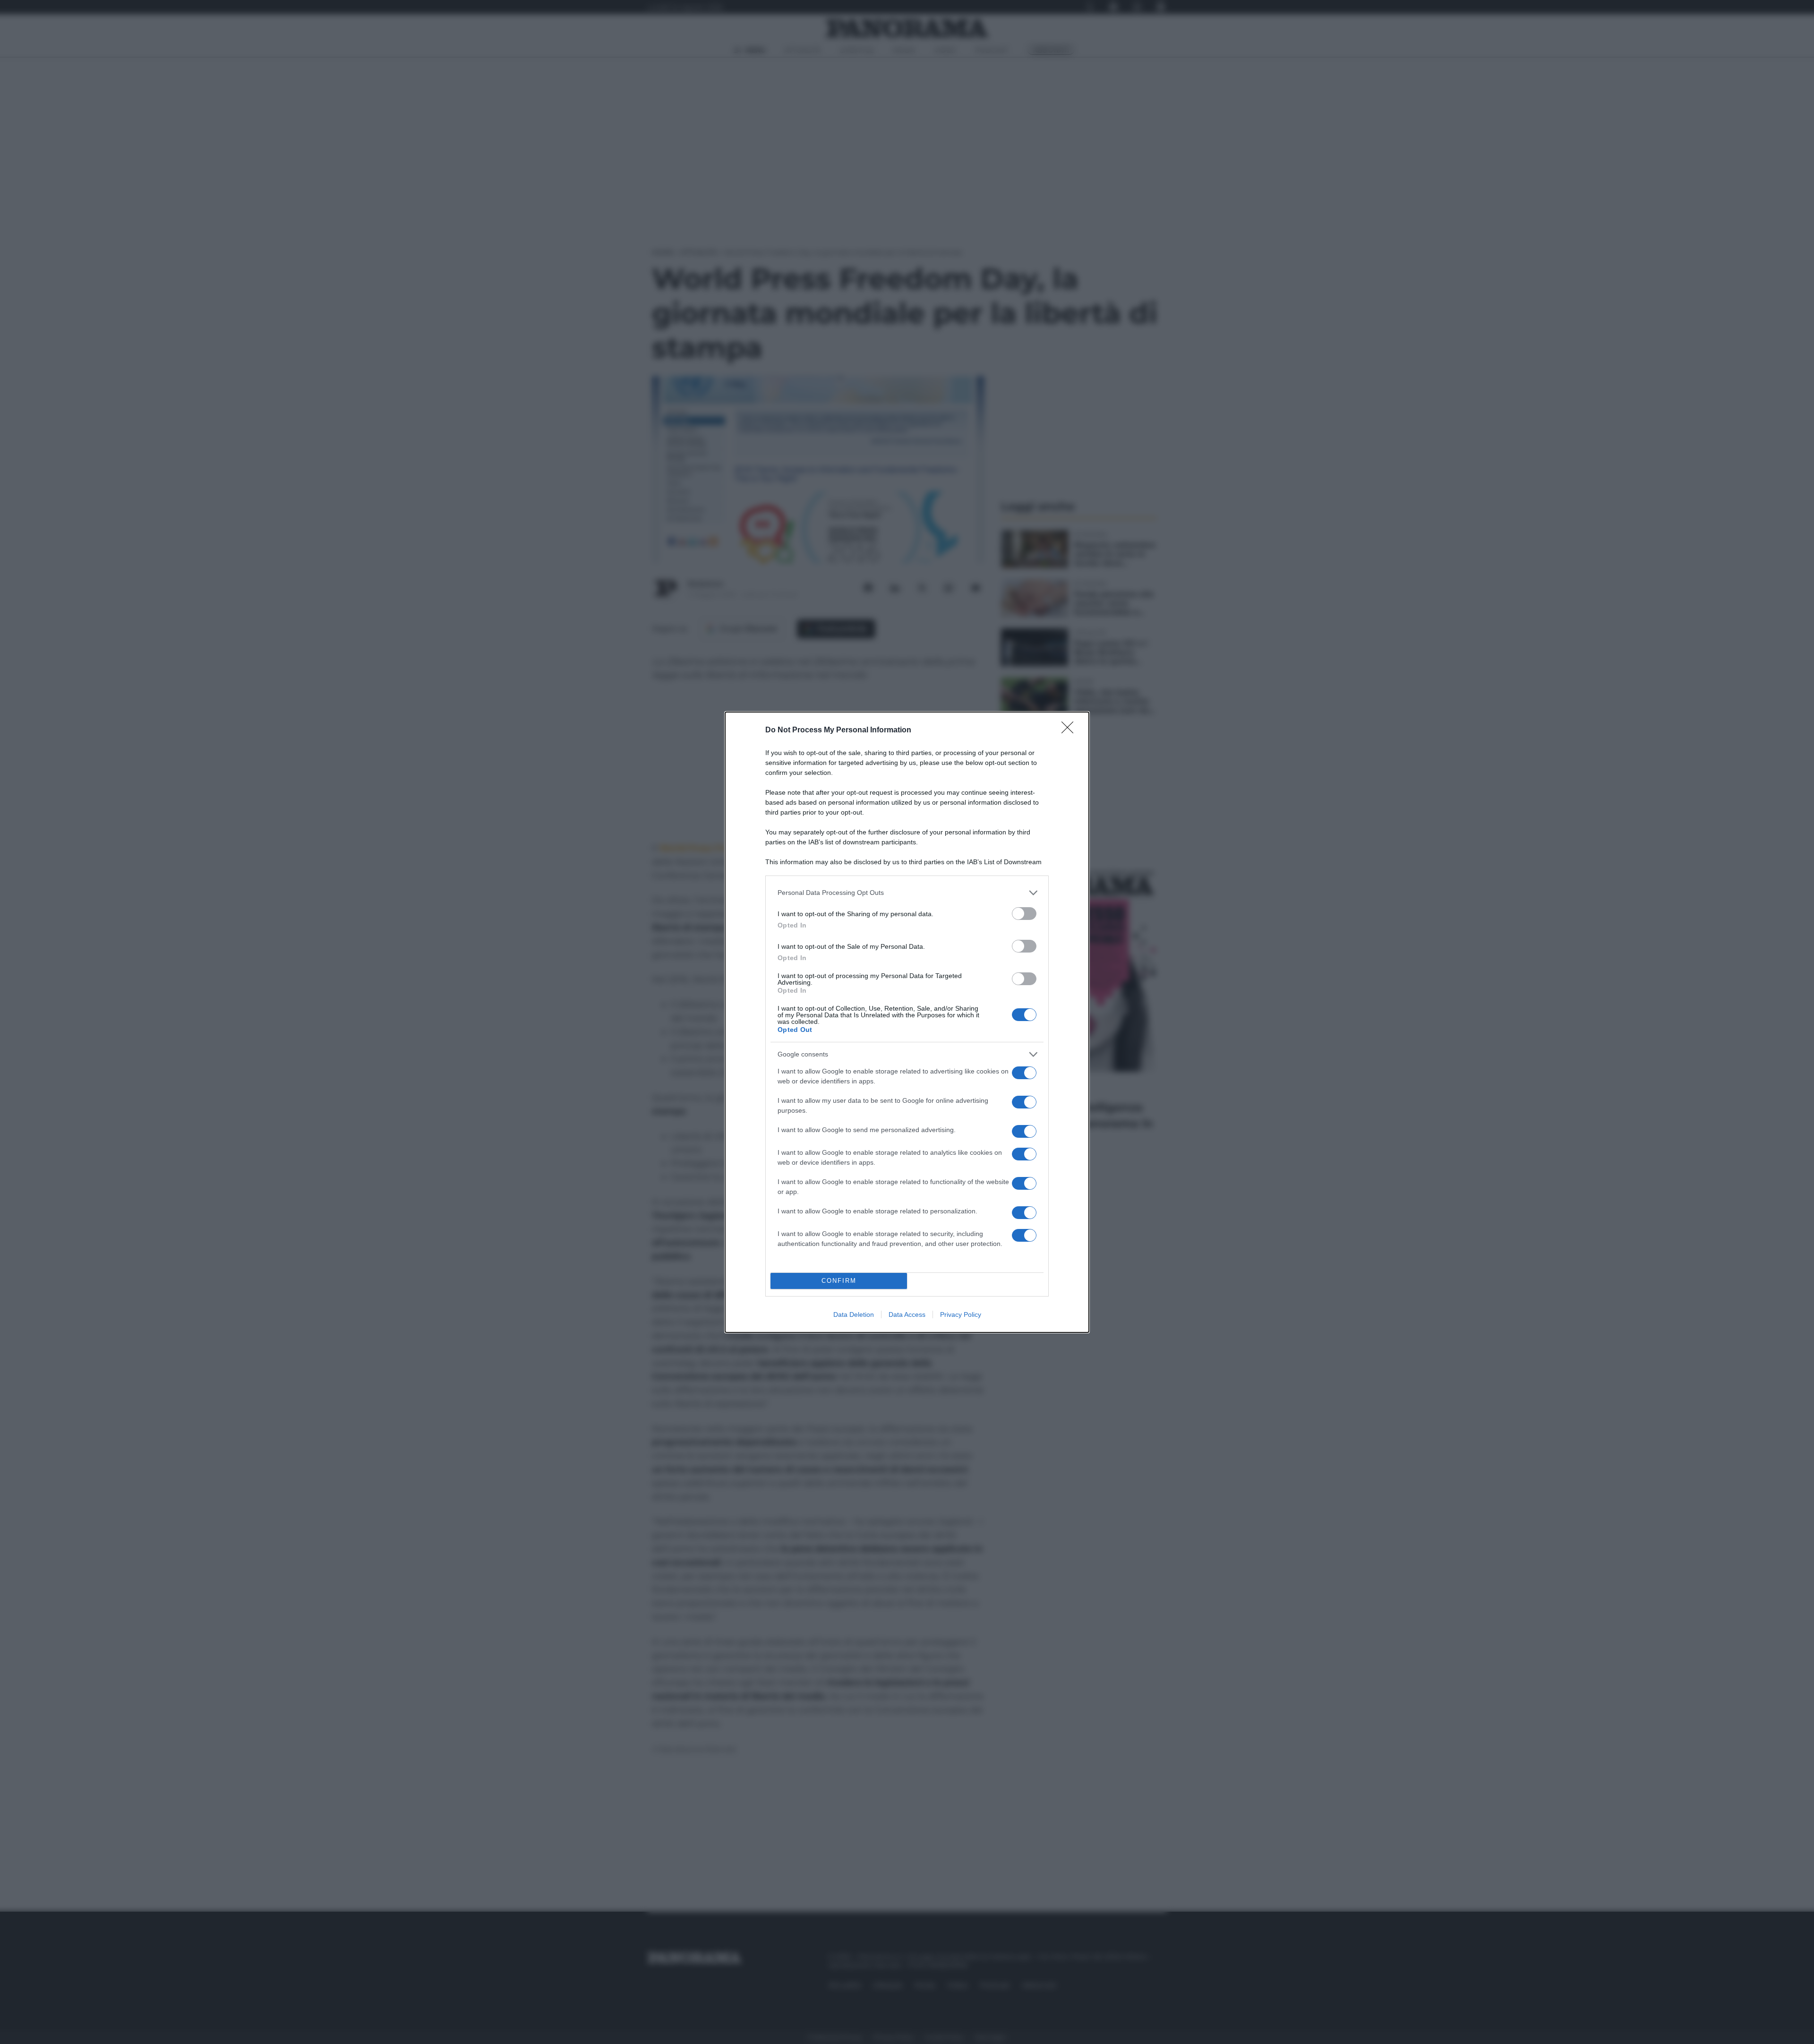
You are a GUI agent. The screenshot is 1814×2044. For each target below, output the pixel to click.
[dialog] (907, 1022)
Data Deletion (854, 1314)
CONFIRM (839, 1281)
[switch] (1024, 914)
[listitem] (907, 893)
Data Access (907, 1314)
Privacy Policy (961, 1314)
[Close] (1070, 730)
